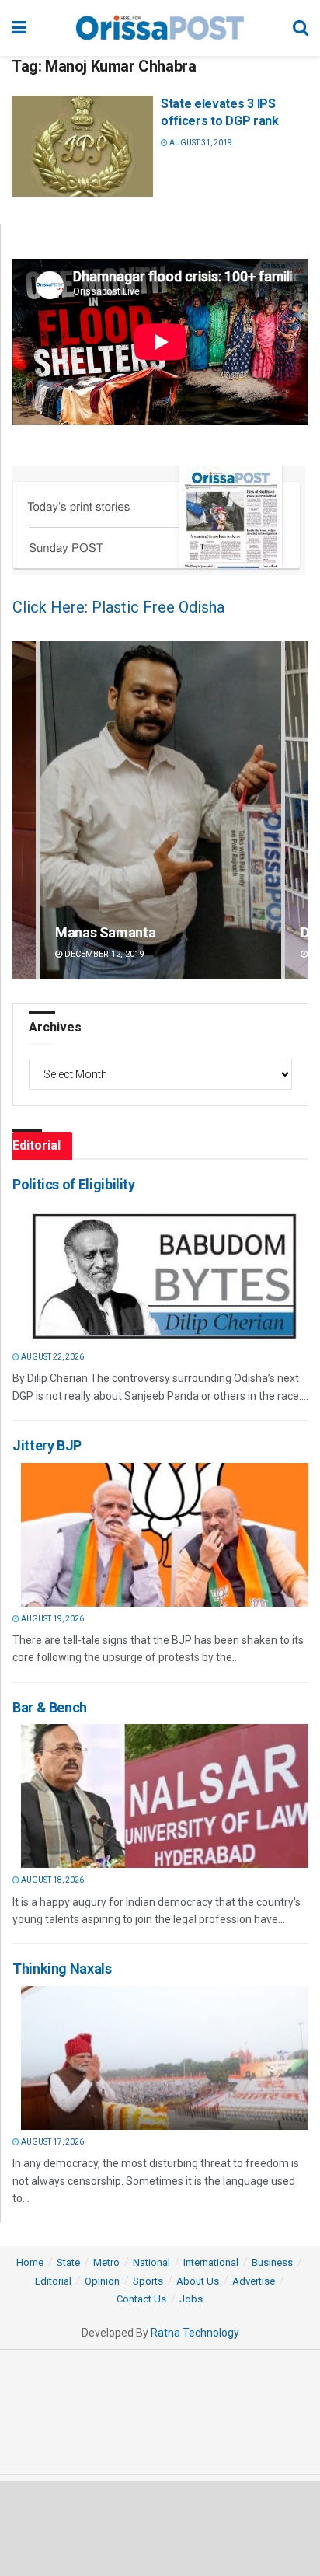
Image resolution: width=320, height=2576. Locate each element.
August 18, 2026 (52, 1880)
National (151, 2262)
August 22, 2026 (52, 1357)
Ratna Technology (195, 2333)
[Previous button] (24, 810)
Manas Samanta (105, 932)
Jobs (191, 2299)
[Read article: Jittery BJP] (165, 1535)
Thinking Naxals (62, 1969)
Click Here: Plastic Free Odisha (118, 607)
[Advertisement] (160, 2528)
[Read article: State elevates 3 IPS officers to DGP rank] (82, 146)
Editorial (53, 2281)
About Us (198, 2281)
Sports (148, 2281)
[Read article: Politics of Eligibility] (165, 1273)
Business (272, 2262)
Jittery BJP (47, 1445)
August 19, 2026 (52, 1619)
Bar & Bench (50, 1707)
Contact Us (141, 2299)
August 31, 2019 (200, 143)
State (68, 2262)
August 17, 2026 (52, 2142)
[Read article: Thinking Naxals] (165, 2058)
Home (30, 2262)
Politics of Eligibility (74, 1184)
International (211, 2262)
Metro (106, 2262)
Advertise (254, 2281)
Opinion (102, 2281)
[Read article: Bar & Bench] (165, 1796)
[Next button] (297, 810)
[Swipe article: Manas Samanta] (160, 810)
